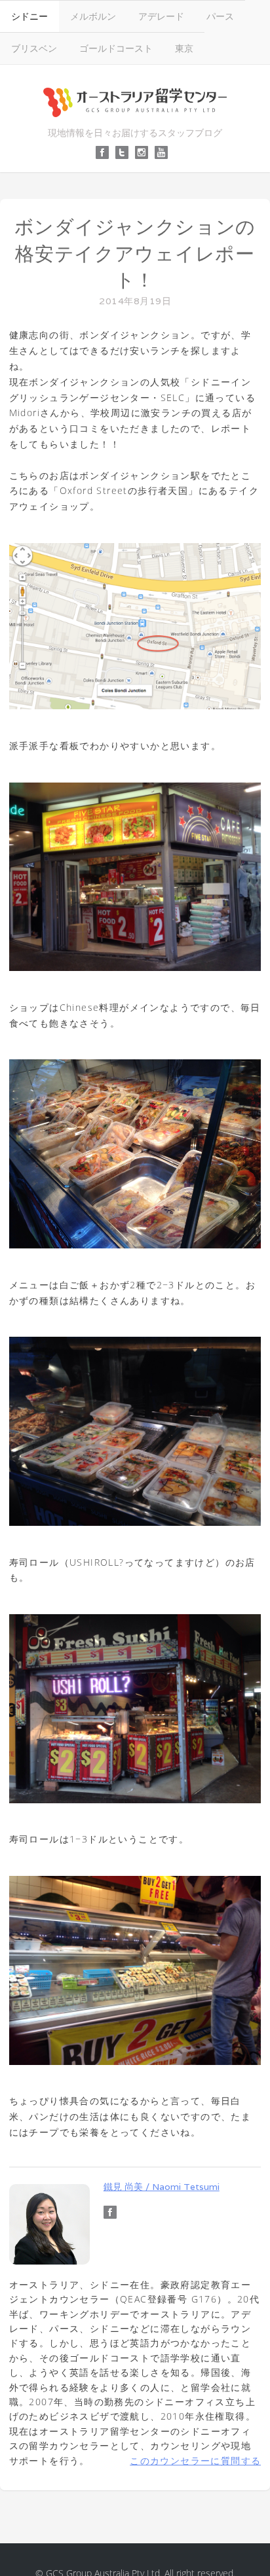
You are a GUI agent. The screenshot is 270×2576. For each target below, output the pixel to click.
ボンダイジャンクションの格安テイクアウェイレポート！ (135, 253)
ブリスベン (34, 48)
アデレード (161, 16)
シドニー (29, 16)
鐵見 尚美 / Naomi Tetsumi (162, 2187)
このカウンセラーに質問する (195, 2461)
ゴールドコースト (116, 48)
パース (220, 16)
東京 (184, 48)
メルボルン (93, 16)
